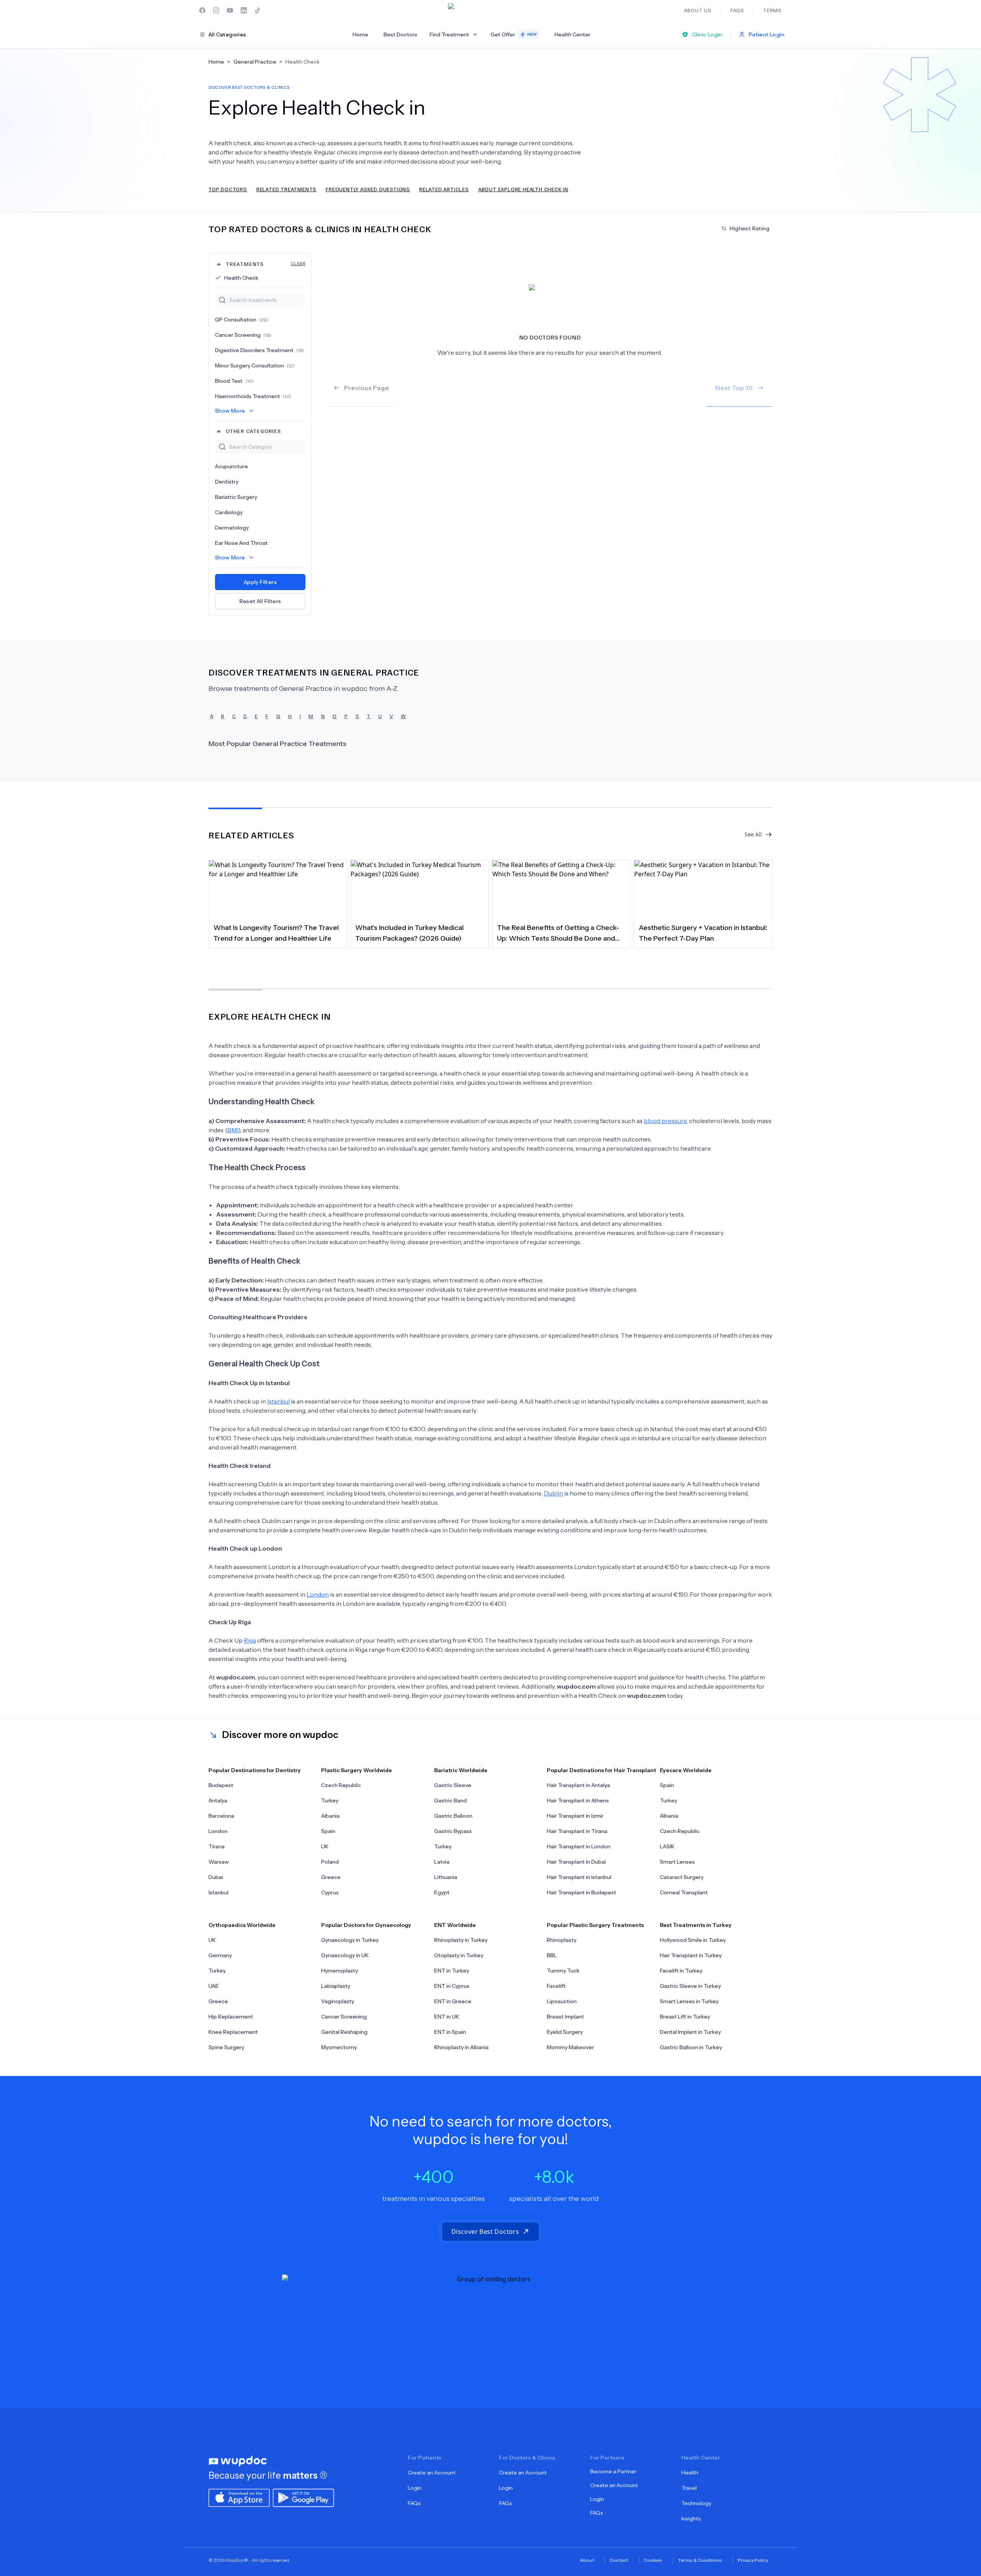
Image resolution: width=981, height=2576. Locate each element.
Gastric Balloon (453, 1816)
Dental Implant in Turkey (690, 2032)
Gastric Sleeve (453, 1785)
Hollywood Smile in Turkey (693, 1940)
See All (753, 834)
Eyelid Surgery (565, 2032)
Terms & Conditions (700, 2560)
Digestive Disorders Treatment (259, 350)
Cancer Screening (243, 335)
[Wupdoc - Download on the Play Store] (303, 2497)
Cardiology (229, 512)
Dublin (553, 1493)
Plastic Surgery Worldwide (357, 1770)
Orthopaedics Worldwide (242, 1925)
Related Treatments (286, 189)
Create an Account (432, 2473)
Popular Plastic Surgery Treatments (595, 1925)
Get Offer (514, 34)
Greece (331, 1877)
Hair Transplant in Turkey (691, 1955)
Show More (230, 411)
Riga (250, 1640)
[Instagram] (216, 10)
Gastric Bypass (453, 1831)
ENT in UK (447, 2017)
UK (325, 1846)
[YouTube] (230, 10)
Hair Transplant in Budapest (582, 1892)
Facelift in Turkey (681, 1971)
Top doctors (228, 189)
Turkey (330, 1800)
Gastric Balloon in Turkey (691, 2047)
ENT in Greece (453, 2001)
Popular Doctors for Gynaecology (366, 1925)
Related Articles (444, 189)
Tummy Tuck (563, 1971)
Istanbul (278, 1401)
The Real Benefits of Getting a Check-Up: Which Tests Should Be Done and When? (558, 934)
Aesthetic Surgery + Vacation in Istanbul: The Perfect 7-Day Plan (703, 933)
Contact (619, 2560)
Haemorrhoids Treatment (253, 396)
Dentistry (227, 482)
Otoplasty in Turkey (459, 1955)
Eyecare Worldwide (686, 1770)
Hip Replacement (231, 2017)
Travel (689, 2488)
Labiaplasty (336, 1986)
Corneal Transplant (684, 1892)
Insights (691, 2519)
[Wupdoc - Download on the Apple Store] (239, 2497)
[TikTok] (258, 10)
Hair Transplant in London (579, 1846)
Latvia (442, 1862)
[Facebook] (202, 10)
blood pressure (665, 1121)
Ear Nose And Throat (241, 543)
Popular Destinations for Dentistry (255, 1770)
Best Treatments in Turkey (696, 1925)
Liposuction (562, 2001)
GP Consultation (241, 320)
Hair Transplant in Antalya (578, 1785)
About (587, 2560)
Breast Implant (565, 2017)
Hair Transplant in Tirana (577, 1831)
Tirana (217, 1846)
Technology (696, 2503)
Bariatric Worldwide (461, 1770)
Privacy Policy (753, 2560)
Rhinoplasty (562, 1940)
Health (690, 2473)
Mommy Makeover (570, 2047)
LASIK (667, 1846)
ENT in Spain (450, 2032)
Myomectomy (339, 2047)
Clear (298, 263)
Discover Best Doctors (485, 2232)
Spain (328, 1831)
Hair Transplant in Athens (578, 1800)
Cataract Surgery (682, 1877)
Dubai (216, 1877)
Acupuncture (231, 466)
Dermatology (232, 528)
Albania (330, 1816)
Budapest (221, 1785)
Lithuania (446, 1877)
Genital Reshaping (344, 2032)
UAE (214, 1986)
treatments (266, 264)
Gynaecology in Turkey (350, 1940)
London (318, 1594)
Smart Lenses (677, 1862)
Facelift (556, 1986)
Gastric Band (450, 1800)
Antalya (218, 1800)
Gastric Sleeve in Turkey (690, 1986)
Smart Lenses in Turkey (689, 2001)
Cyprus (330, 1892)
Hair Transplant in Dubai (576, 1862)
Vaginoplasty (338, 2001)
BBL (552, 1955)
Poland (330, 1862)
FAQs (414, 2503)
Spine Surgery (226, 2047)
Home (360, 34)
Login (415, 2488)
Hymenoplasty (340, 1971)
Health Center (573, 34)
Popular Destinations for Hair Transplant (601, 1770)
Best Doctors (400, 34)
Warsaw (219, 1862)
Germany (220, 1955)
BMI (233, 1130)
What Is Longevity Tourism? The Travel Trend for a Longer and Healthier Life (276, 933)
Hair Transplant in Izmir (575, 1816)
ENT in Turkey (452, 1971)
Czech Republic (341, 1785)
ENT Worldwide (455, 1925)
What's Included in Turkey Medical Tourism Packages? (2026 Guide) (409, 933)
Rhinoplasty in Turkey (461, 1940)
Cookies (653, 2560)
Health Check (241, 278)
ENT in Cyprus (452, 1986)
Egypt (442, 1892)
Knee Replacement (233, 2032)
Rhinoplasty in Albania (461, 2047)
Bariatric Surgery (236, 497)
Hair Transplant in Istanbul (579, 1877)
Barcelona (221, 1816)
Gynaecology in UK (345, 1955)
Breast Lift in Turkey (685, 2017)
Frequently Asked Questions (368, 189)
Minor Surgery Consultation (255, 366)
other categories (253, 431)
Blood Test (234, 381)
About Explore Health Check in (523, 189)
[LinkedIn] (244, 10)
